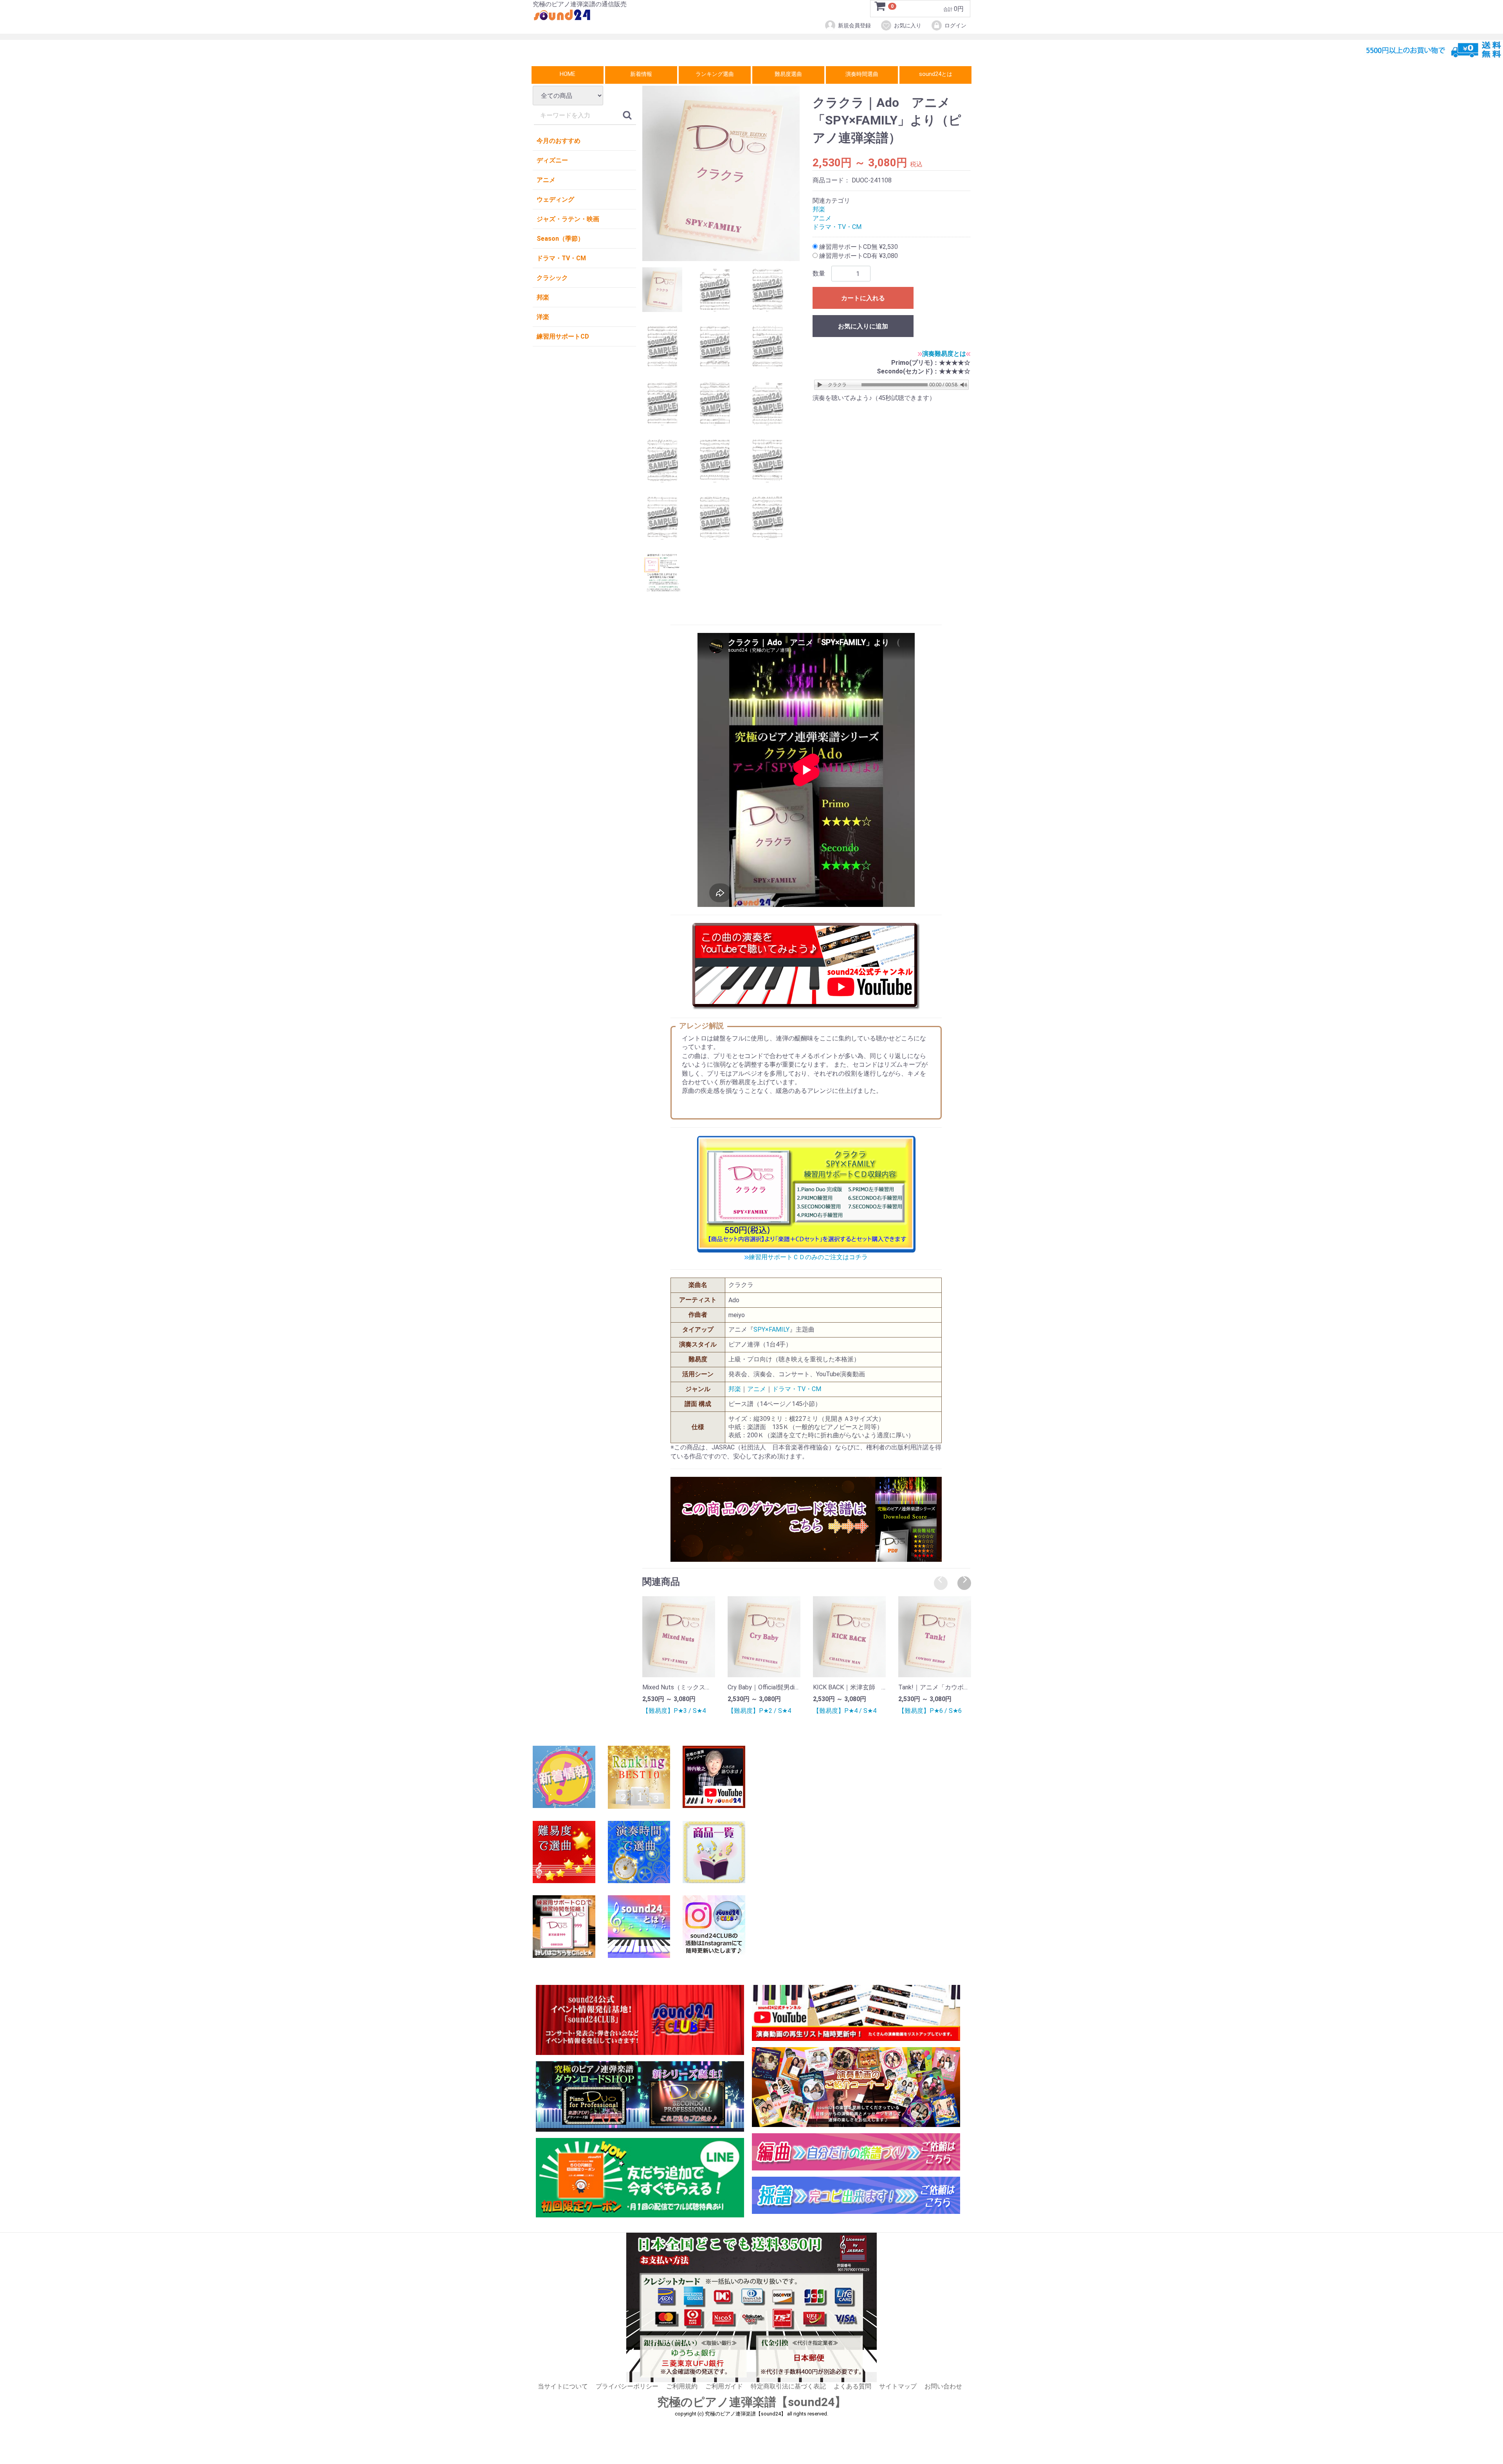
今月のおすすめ (559, 141)
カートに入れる (863, 298)
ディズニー (552, 160)
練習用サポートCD (563, 336)
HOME (568, 74)
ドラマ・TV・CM (561, 258)
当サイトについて (563, 2387)
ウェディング (555, 199)
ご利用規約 (682, 2387)
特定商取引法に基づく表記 (788, 2387)
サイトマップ (898, 2387)
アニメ (546, 180)
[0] (880, 9)
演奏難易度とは (944, 354)
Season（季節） (560, 239)
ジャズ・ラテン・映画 (568, 219)
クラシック (552, 278)
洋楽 (543, 317)
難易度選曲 (788, 74)
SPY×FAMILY (771, 1330)
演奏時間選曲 (862, 74)
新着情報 (641, 74)
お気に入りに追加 (863, 327)
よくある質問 (852, 2387)
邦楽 (543, 297)
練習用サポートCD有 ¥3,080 (858, 256)
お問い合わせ (943, 2387)
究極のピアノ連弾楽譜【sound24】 (752, 2402)
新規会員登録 (854, 25)
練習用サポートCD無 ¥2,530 (858, 247)
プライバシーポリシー (627, 2387)
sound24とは (936, 74)
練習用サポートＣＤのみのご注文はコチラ (808, 1257)
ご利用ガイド (724, 2387)
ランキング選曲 (715, 74)
